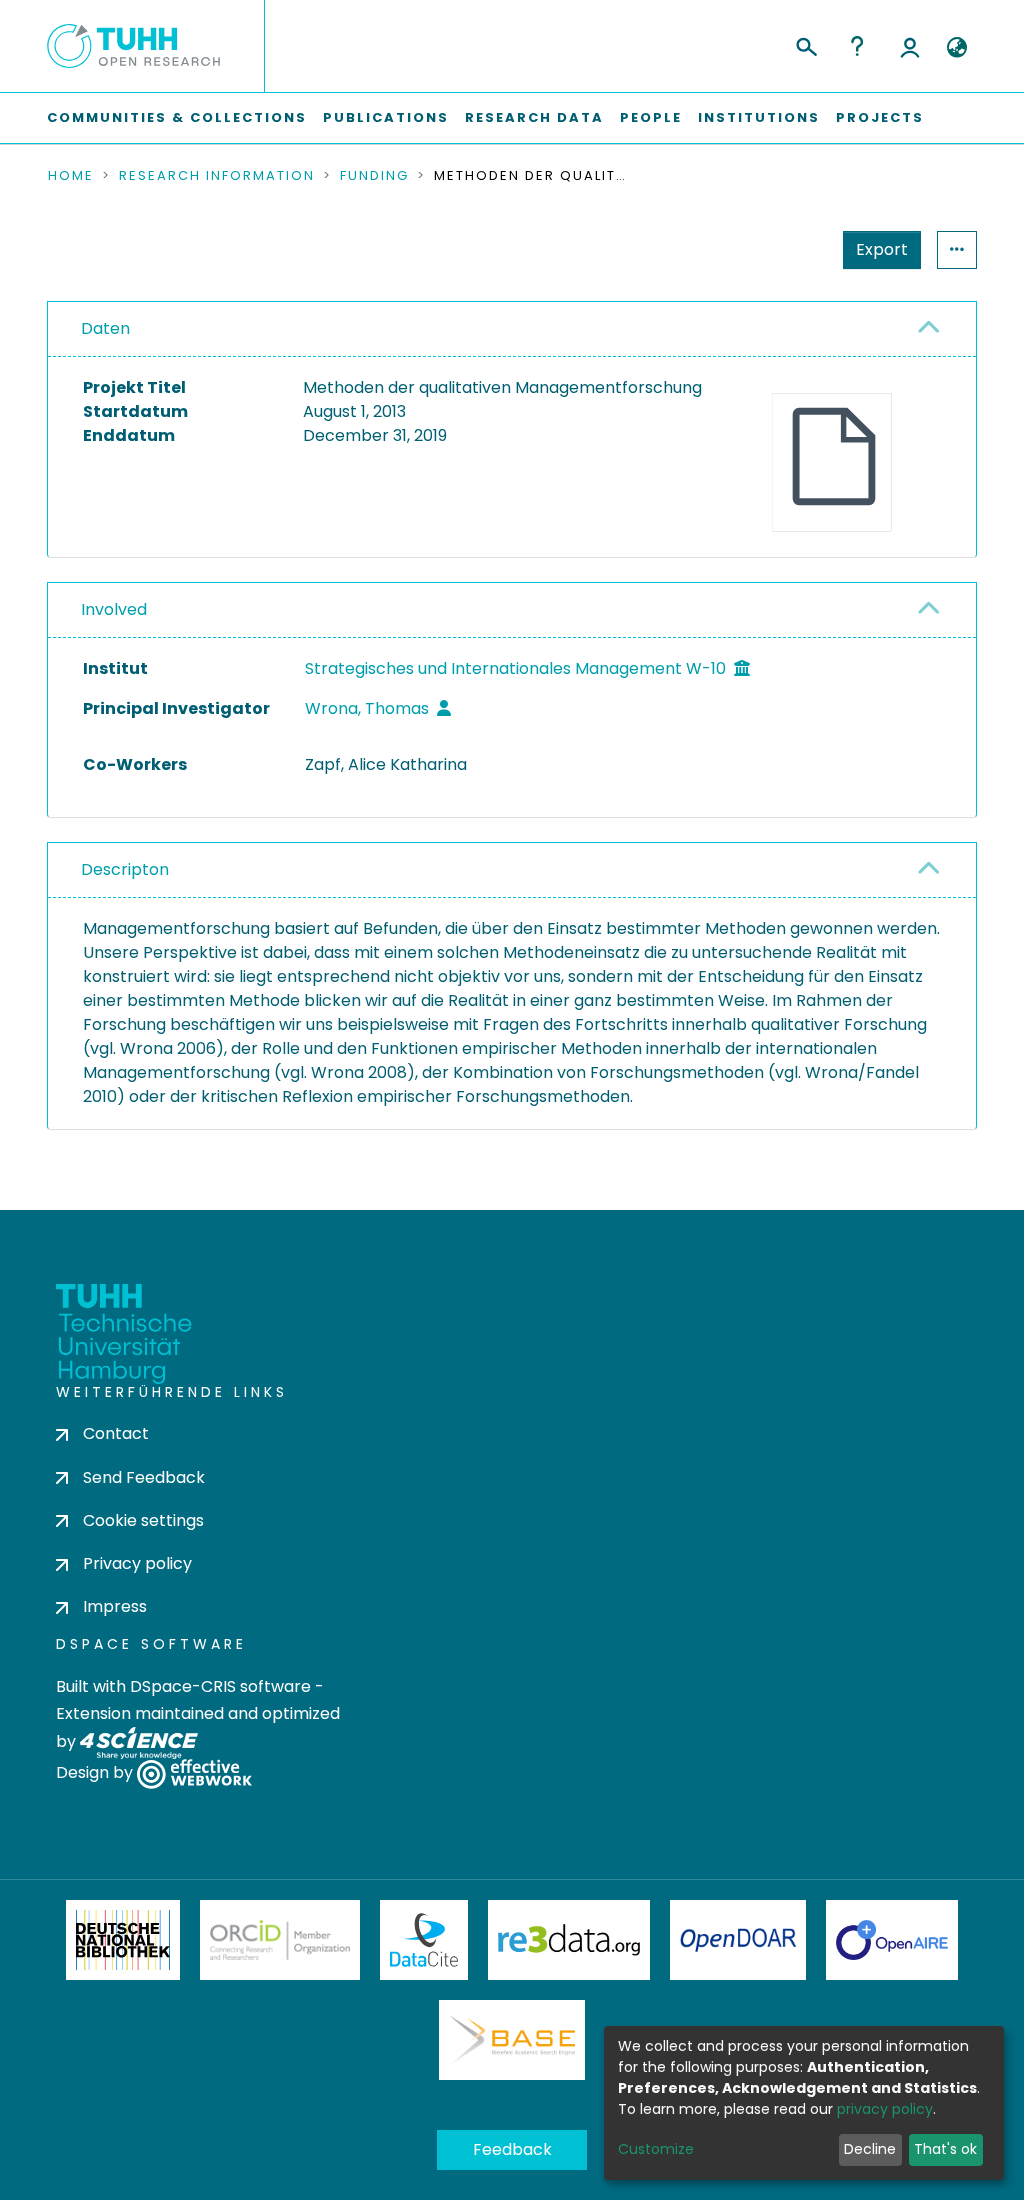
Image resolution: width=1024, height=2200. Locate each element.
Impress (115, 1606)
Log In (910, 46)
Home (71, 176)
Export (882, 249)
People (651, 117)
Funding (374, 176)
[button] (956, 48)
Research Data (534, 117)
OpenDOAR (738, 1940)
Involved (114, 609)
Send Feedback (144, 1477)
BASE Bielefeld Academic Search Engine (512, 2040)
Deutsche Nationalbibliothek (123, 1940)
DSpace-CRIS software (220, 1686)
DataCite (424, 1940)
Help (857, 46)
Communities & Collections (177, 117)
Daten (105, 328)
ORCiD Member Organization (280, 1940)
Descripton (125, 869)
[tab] (512, 329)
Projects (880, 117)
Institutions (759, 117)
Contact (116, 1433)
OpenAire (892, 1940)
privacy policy (885, 2109)
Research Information (217, 176)
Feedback (512, 2149)
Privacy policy (137, 1563)
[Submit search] (805, 44)
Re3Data (569, 1940)
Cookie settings (143, 1520)
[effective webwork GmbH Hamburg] (194, 1773)
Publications (386, 117)
